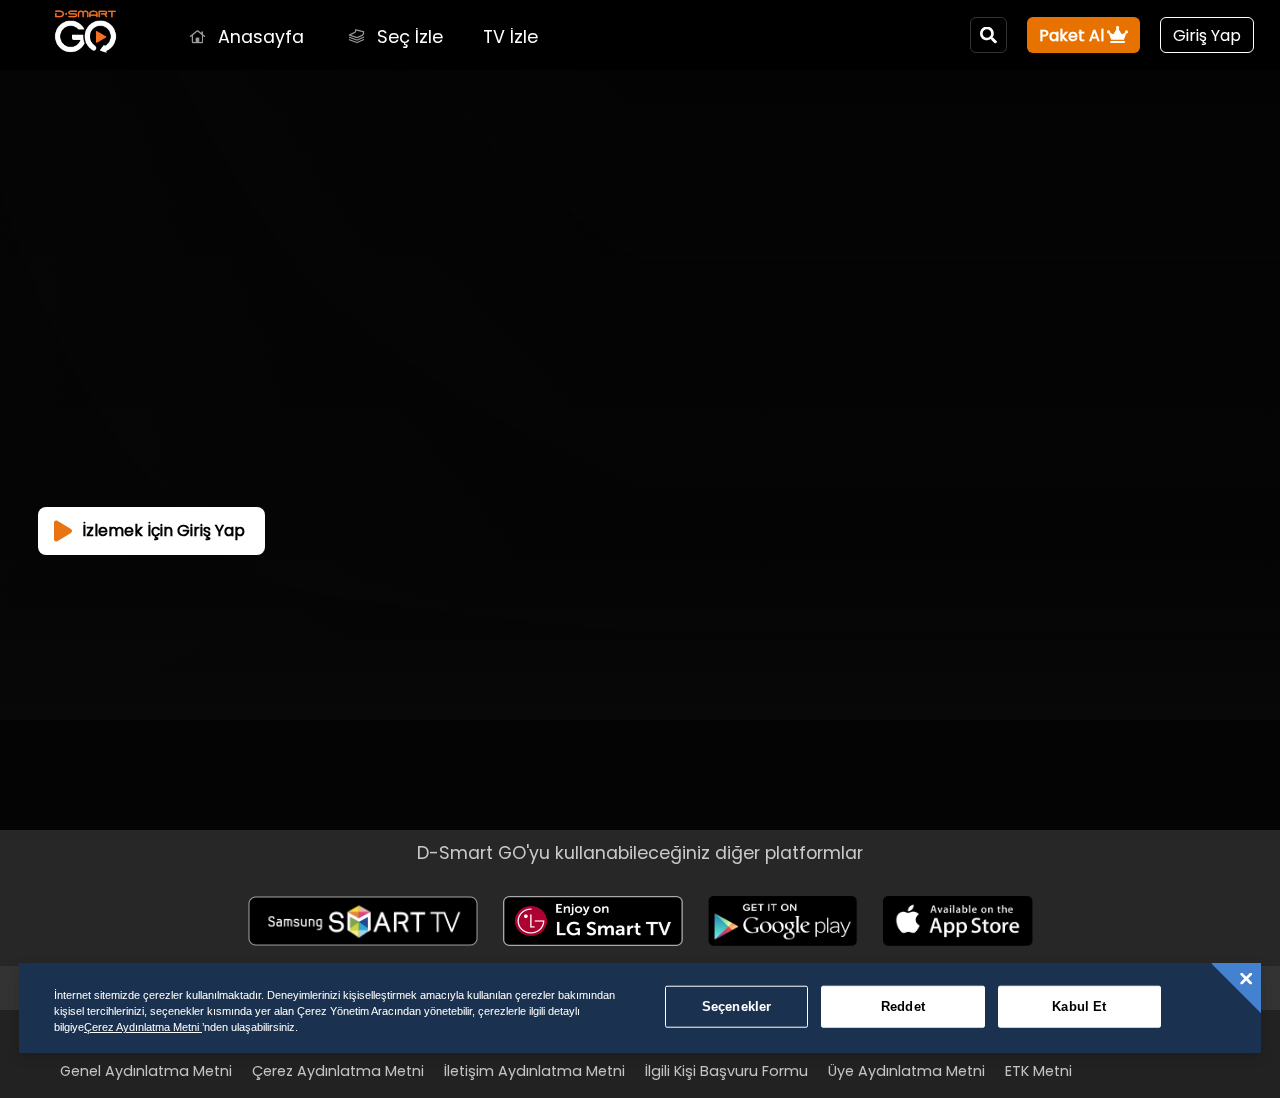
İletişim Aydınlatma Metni (534, 1071)
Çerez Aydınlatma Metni (338, 1071)
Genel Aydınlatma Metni (146, 1071)
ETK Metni (1038, 1071)
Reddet (903, 1006)
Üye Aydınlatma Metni (906, 1071)
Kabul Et (1079, 1006)
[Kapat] (1246, 979)
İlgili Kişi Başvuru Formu (726, 1071)
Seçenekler (736, 1006)
